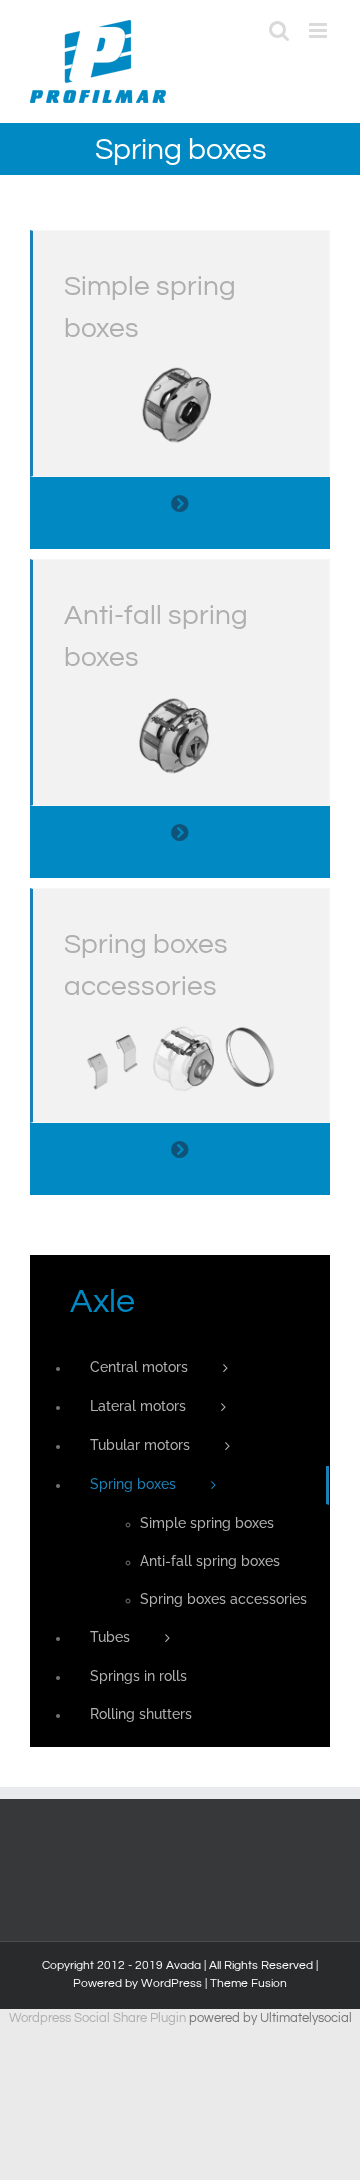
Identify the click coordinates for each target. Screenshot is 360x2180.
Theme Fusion (248, 1983)
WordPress (171, 1983)
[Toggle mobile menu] (319, 30)
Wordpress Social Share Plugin (99, 2018)
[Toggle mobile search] (279, 30)
